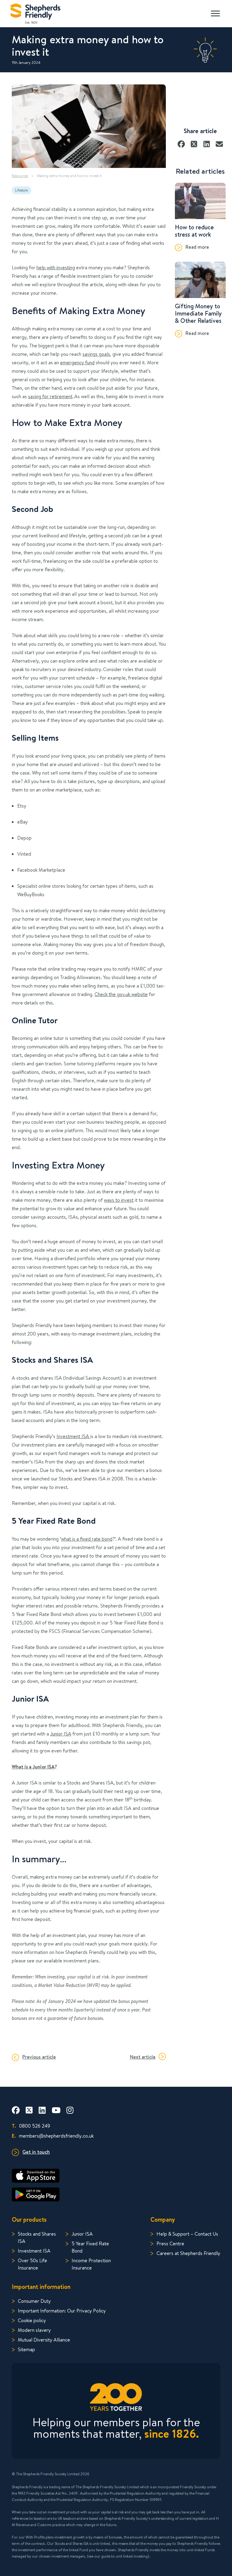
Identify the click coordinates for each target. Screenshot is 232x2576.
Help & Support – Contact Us (187, 2234)
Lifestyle (21, 190)
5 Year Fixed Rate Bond (90, 2247)
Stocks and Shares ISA (37, 2237)
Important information (41, 2287)
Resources (20, 176)
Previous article (39, 2057)
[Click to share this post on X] (194, 142)
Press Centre (170, 2243)
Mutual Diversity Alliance (44, 2340)
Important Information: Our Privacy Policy (62, 2311)
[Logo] (35, 12)
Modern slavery (34, 2330)
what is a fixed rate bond (87, 1539)
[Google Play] (116, 2194)
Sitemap (26, 2349)
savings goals (96, 354)
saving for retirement (50, 396)
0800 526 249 (31, 2126)
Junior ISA (61, 1734)
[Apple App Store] (116, 2176)
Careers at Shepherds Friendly (188, 2253)
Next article (143, 2057)
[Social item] (16, 2110)
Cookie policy (32, 2320)
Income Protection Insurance (91, 2264)
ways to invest (119, 1200)
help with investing (56, 267)
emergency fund (77, 362)
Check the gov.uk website (121, 994)
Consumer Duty (34, 2301)
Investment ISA (73, 1436)
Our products (29, 2219)
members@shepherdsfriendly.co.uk (53, 2136)
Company (163, 2219)
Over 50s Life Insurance (32, 2264)
